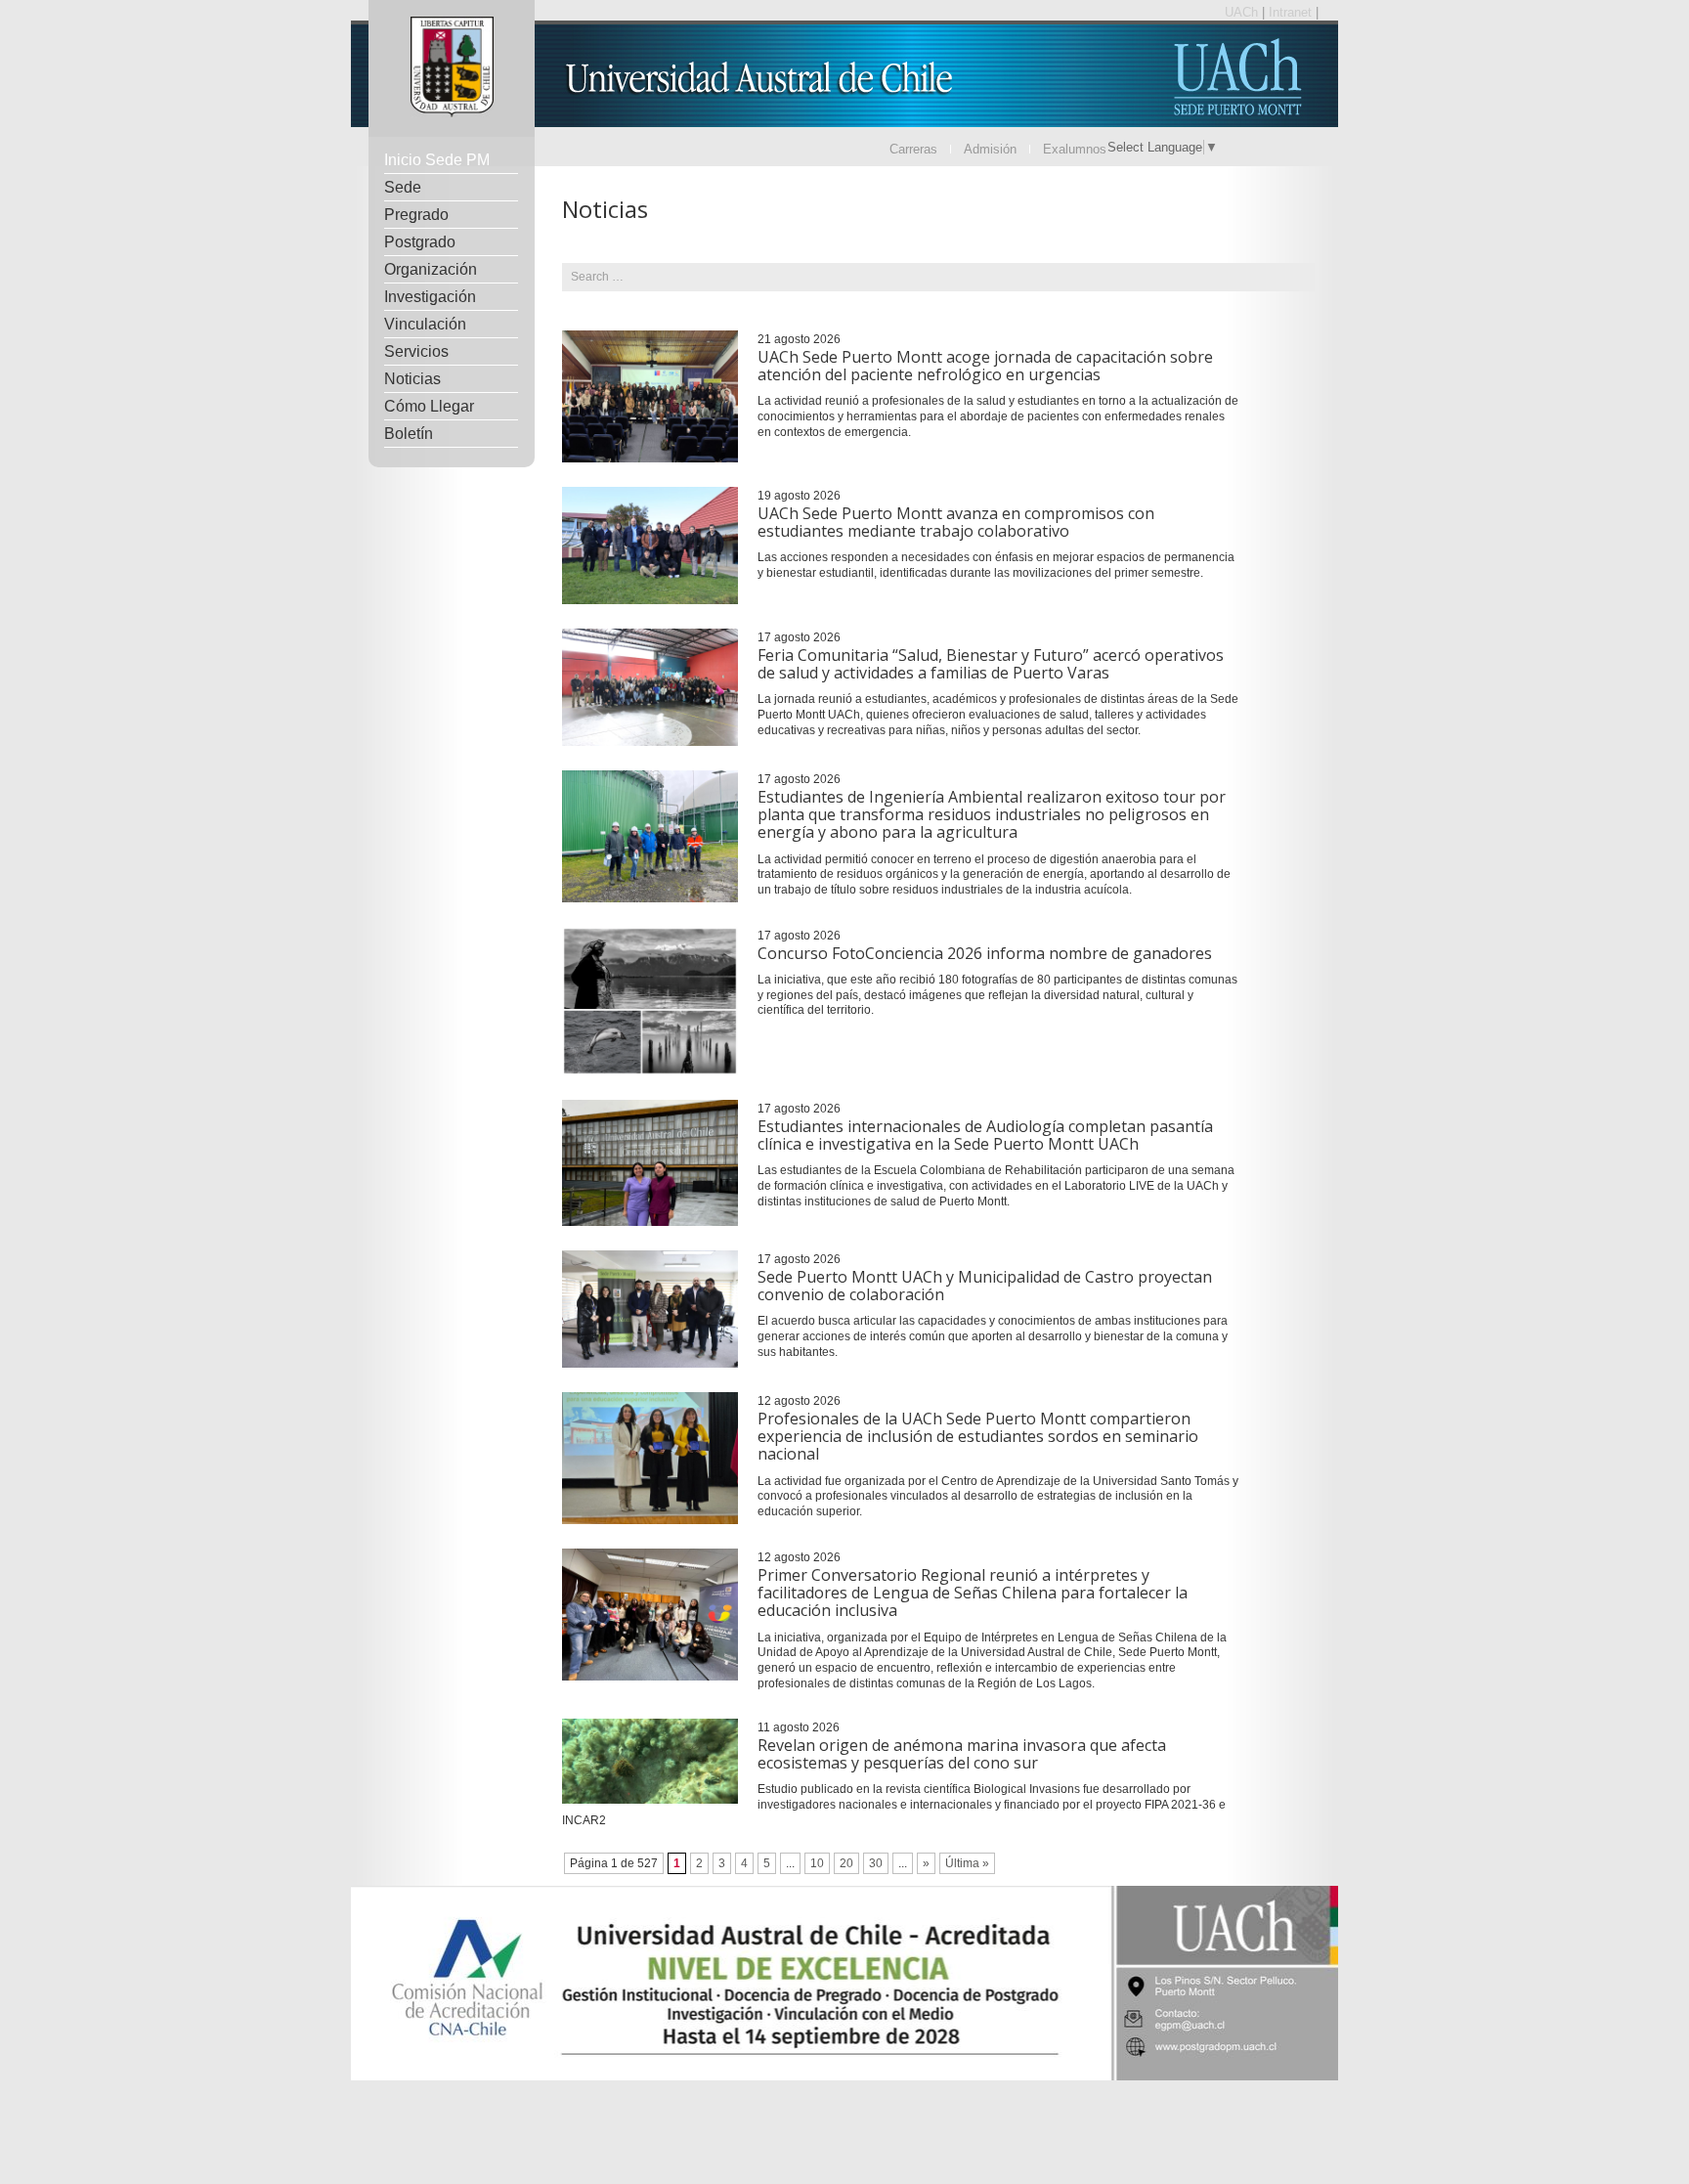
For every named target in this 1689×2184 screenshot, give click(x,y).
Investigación (430, 297)
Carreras (913, 149)
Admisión (990, 149)
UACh (1243, 12)
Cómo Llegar (429, 406)
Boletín (409, 434)
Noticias (412, 379)
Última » (967, 1863)
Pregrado (416, 215)
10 (817, 1863)
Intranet (1292, 12)
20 (846, 1863)
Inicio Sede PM (437, 160)
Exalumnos (1075, 149)
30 (876, 1863)
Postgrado (420, 242)
